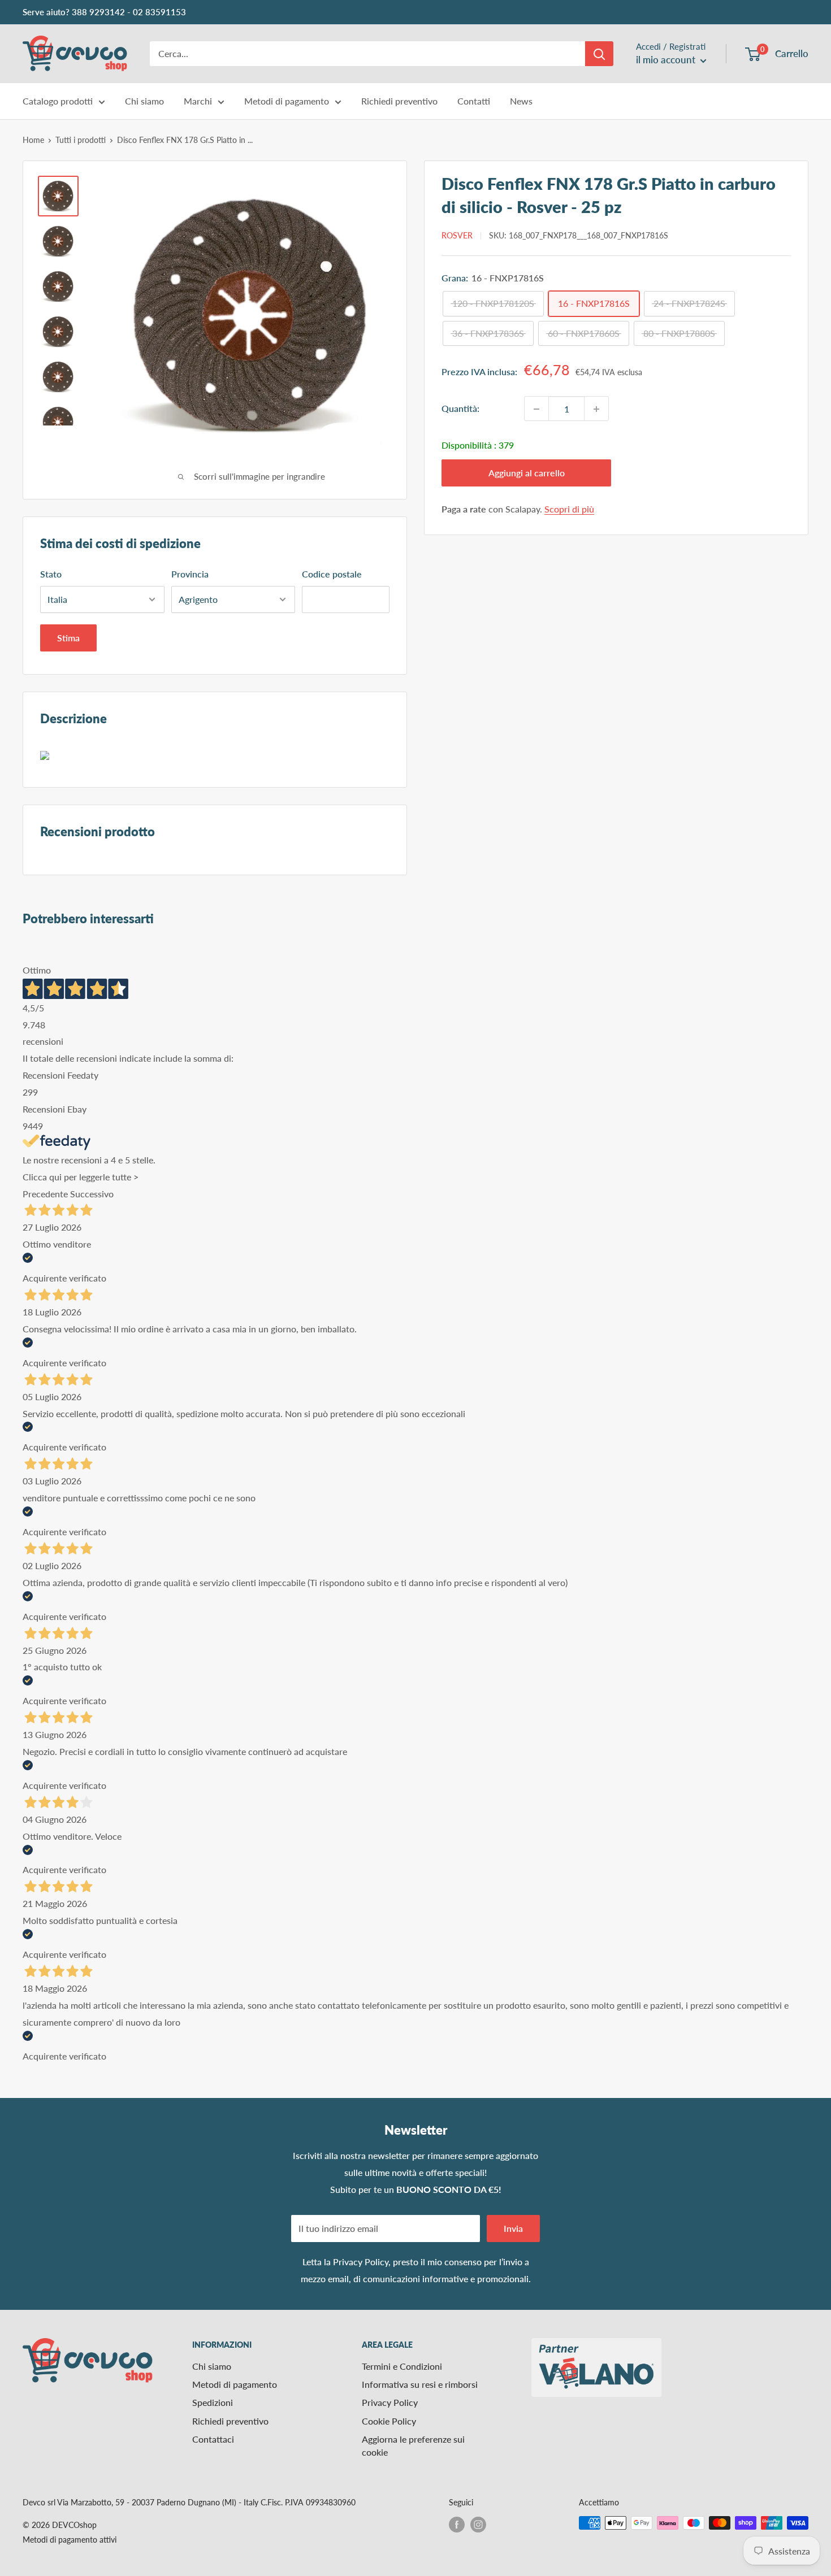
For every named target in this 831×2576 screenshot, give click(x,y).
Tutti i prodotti (81, 140)
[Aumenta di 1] (596, 409)
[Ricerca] (599, 54)
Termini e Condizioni (402, 2366)
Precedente (45, 1194)
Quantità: (460, 409)
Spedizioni (213, 2402)
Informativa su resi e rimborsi (420, 2384)
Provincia (190, 574)
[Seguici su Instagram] (478, 2524)
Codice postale (332, 574)
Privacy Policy (361, 2262)
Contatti (474, 101)
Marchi (198, 101)
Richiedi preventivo (399, 101)
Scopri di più (569, 509)
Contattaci (213, 2439)
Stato (51, 574)
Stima (68, 638)
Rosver (457, 235)
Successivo (92, 1194)
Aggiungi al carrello (527, 473)
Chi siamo (144, 101)
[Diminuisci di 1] (536, 409)
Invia (513, 2228)
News (521, 101)
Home (33, 140)
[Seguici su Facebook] (457, 2524)
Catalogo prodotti (58, 101)
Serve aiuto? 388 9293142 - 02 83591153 (104, 12)
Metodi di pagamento (287, 101)
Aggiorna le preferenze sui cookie (413, 2445)
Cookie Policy (389, 2421)
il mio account (667, 60)
